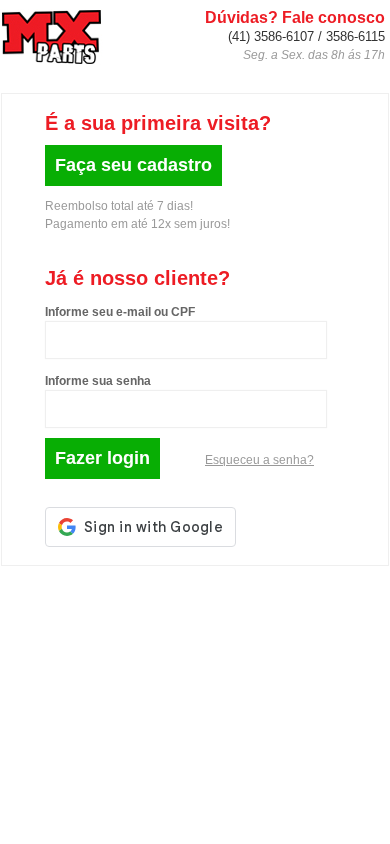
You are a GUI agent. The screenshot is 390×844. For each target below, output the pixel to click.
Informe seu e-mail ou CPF (120, 312)
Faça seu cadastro (133, 165)
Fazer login (102, 458)
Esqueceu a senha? (259, 460)
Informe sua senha (98, 381)
